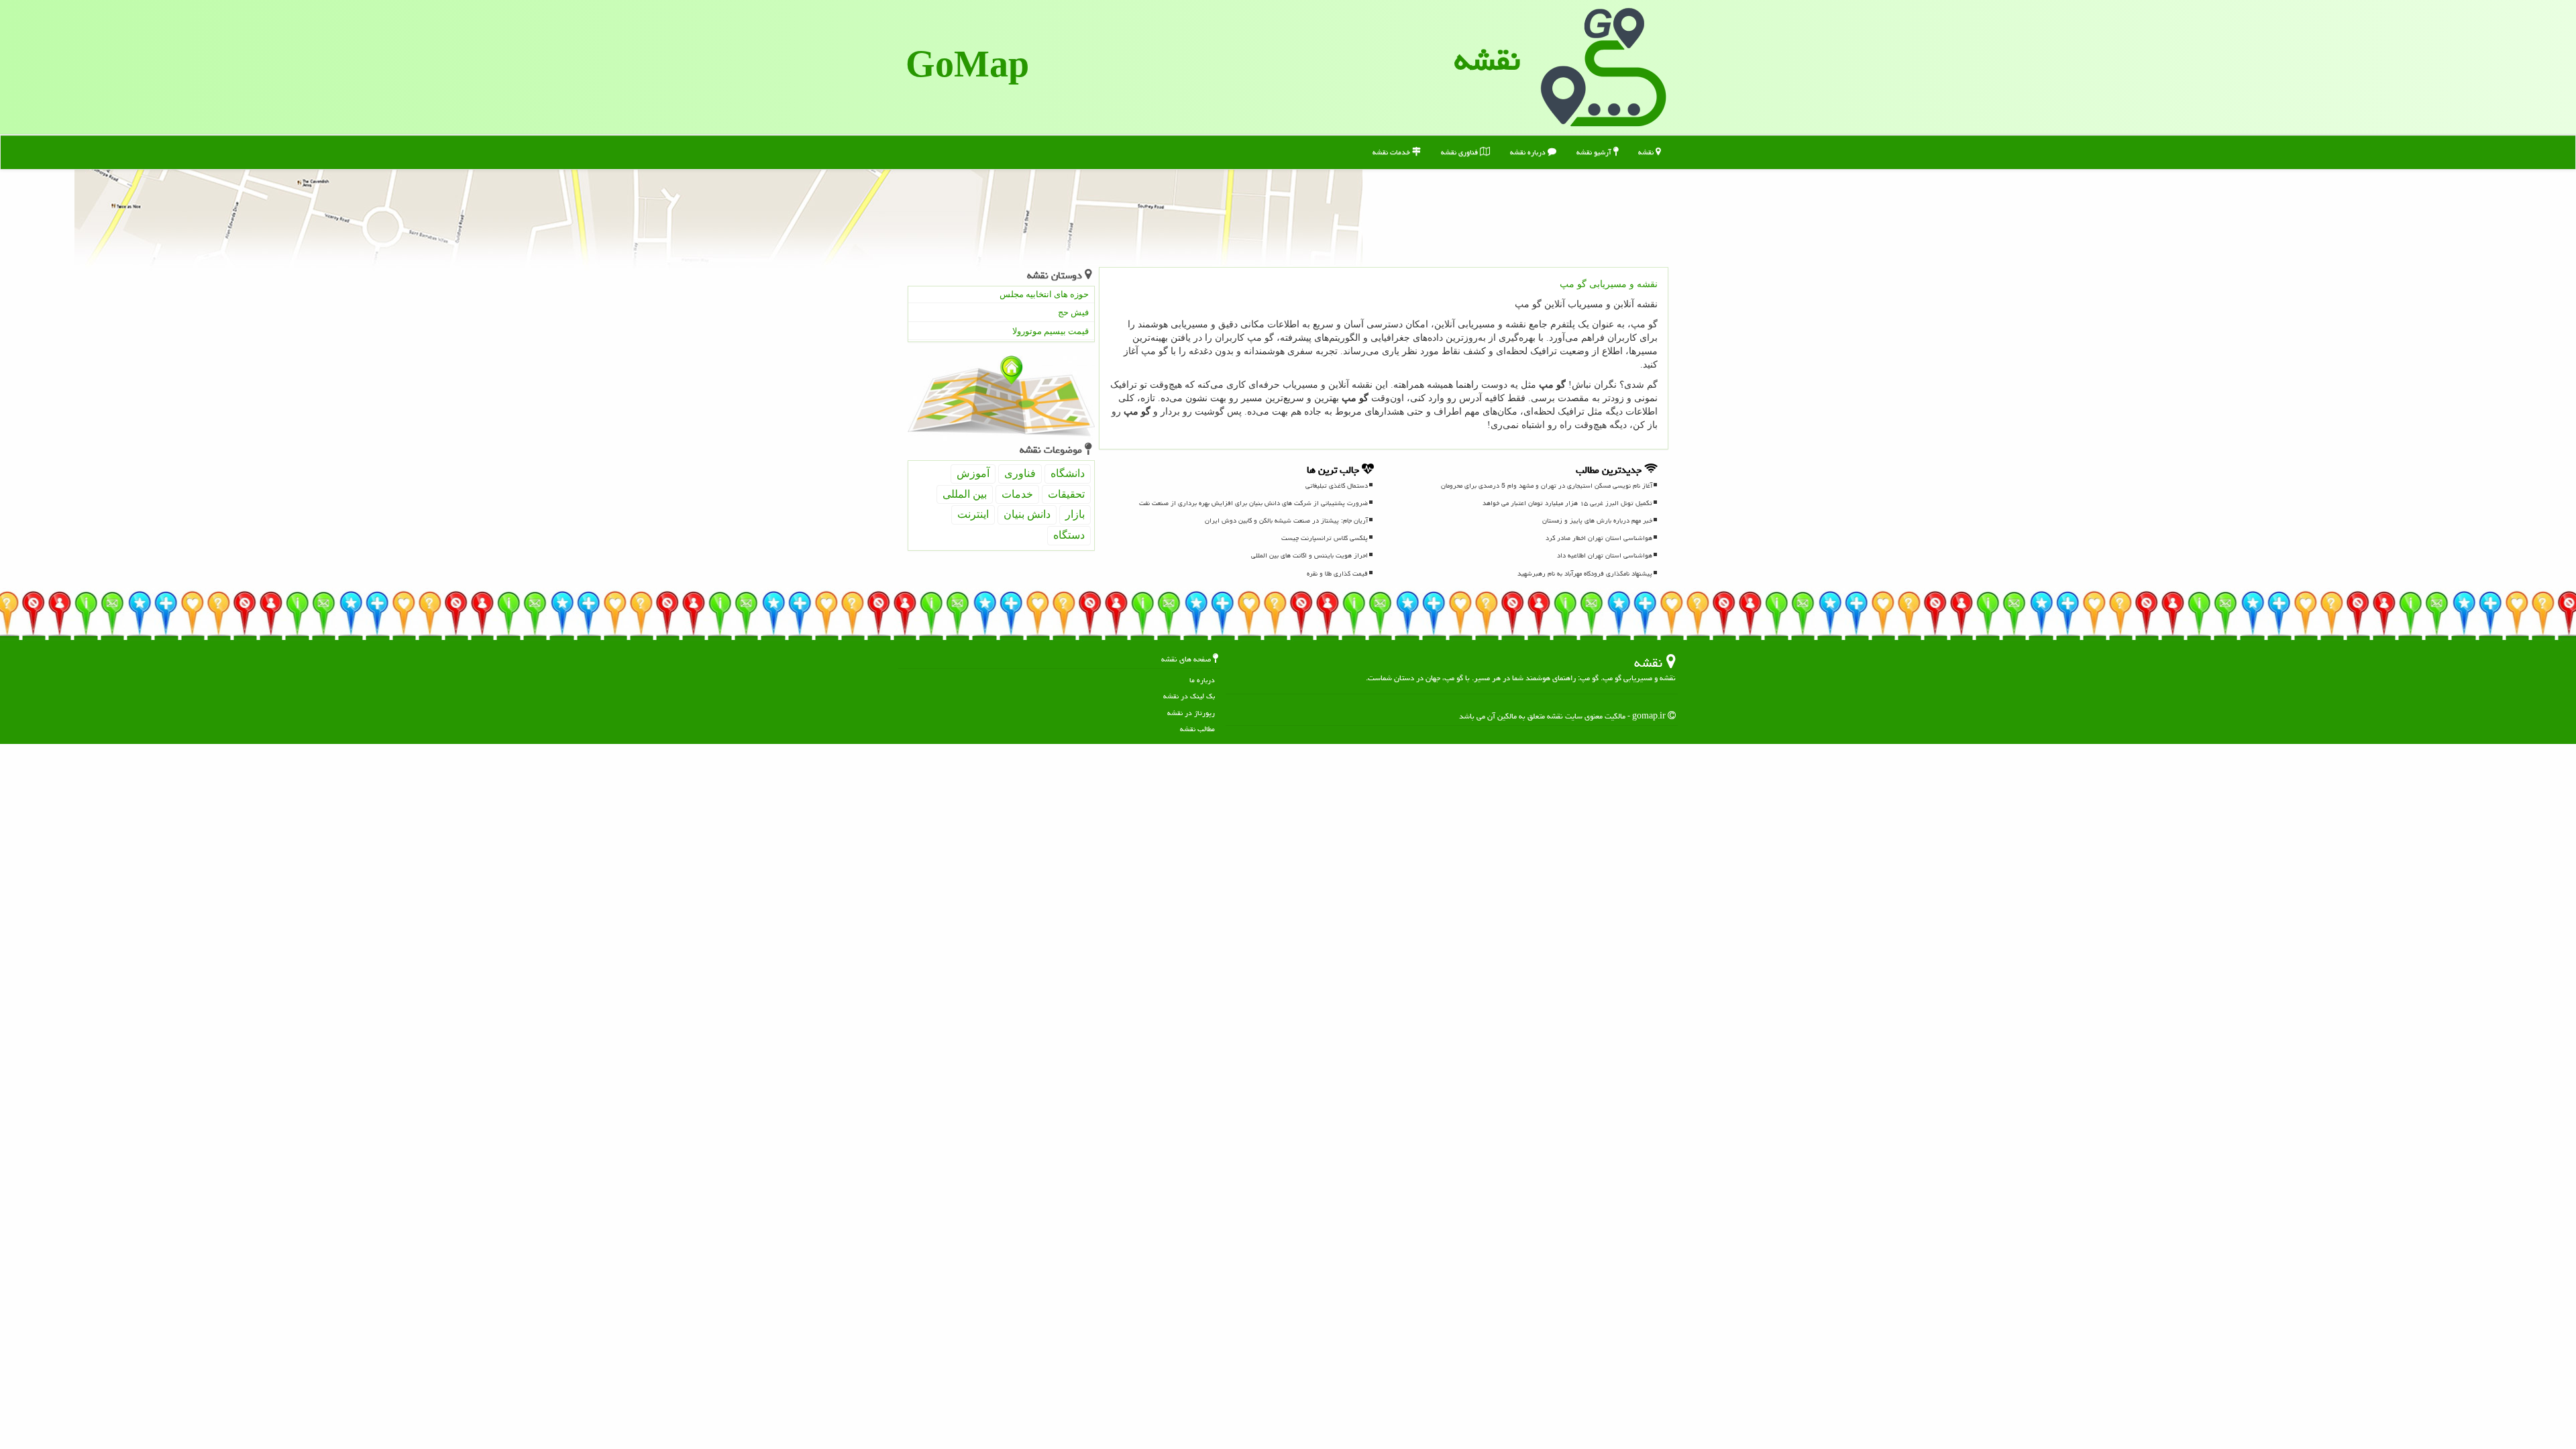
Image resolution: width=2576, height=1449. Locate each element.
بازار (1075, 514)
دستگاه (1069, 535)
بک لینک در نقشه (1189, 696)
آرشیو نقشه (1595, 152)
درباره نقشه (1529, 152)
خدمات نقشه (1392, 152)
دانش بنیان (1027, 514)
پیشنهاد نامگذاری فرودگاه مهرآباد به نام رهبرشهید (1585, 574)
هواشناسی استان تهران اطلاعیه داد (1605, 555)
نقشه (1487, 60)
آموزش (973, 473)
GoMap (967, 67)
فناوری (1020, 473)
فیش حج (1073, 312)
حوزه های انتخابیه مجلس (1044, 294)
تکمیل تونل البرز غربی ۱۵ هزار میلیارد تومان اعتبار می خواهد (1567, 503)
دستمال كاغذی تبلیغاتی (1337, 486)
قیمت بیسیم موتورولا (1051, 331)
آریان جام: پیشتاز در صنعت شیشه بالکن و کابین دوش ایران (1286, 521)
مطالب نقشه (1197, 729)
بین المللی (965, 494)
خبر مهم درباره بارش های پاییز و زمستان (1597, 521)
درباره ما (1202, 680)
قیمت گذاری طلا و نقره (1337, 574)
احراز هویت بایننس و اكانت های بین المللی (1309, 555)
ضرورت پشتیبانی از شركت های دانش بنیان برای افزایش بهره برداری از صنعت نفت (1253, 503)
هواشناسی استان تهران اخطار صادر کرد (1599, 538)
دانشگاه (1068, 473)
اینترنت (973, 514)
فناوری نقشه (1460, 152)
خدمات (1017, 494)
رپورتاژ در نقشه (1191, 713)
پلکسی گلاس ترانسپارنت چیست (1325, 538)
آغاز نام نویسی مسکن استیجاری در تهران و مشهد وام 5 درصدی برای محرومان (1547, 486)
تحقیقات (1066, 494)
